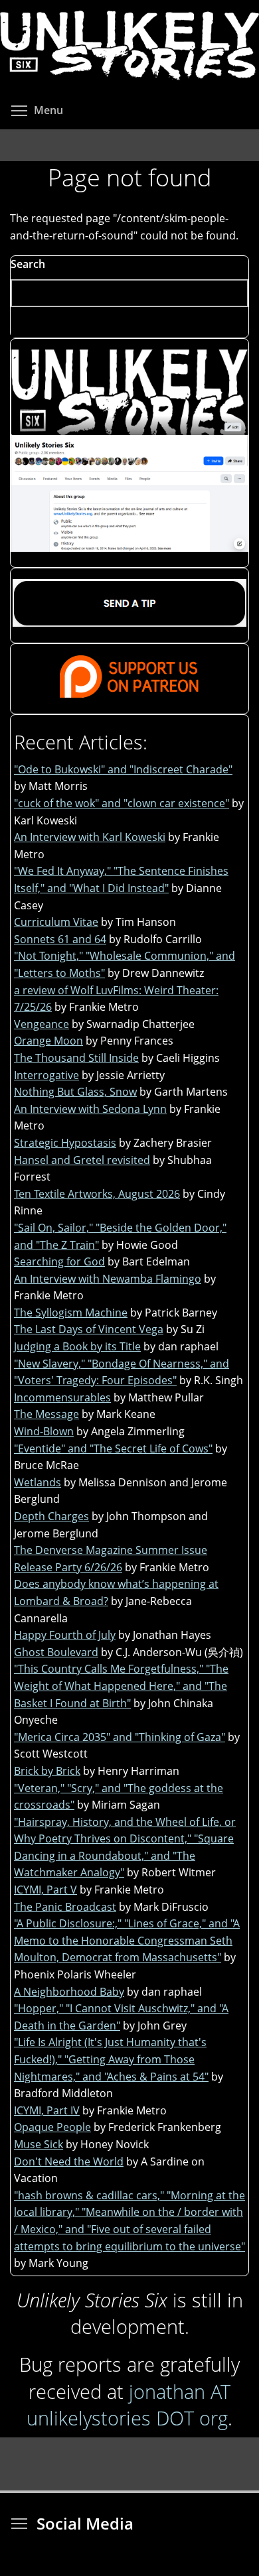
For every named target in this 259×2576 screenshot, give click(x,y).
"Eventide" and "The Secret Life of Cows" (113, 1449)
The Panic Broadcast (65, 1907)
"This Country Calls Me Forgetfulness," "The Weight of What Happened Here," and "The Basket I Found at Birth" (121, 1686)
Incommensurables (62, 1397)
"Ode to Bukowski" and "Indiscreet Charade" (123, 769)
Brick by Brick (47, 1771)
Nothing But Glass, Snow (75, 1092)
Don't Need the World (69, 2161)
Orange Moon (48, 1041)
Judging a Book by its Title (77, 1346)
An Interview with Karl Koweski (90, 837)
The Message (46, 1414)
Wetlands (38, 1482)
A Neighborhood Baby (69, 1992)
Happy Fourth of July (65, 1635)
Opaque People (52, 2127)
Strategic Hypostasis (65, 1143)
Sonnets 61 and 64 (60, 939)
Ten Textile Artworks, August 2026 (97, 1194)
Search (28, 264)
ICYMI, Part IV (47, 2110)
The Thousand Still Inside (76, 1058)
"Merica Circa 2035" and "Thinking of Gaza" (120, 1737)
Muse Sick (39, 2144)
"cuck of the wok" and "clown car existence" (122, 803)
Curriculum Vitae (56, 922)
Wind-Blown (44, 1431)
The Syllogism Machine (71, 1313)
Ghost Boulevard (56, 1652)
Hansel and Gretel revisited (82, 1160)
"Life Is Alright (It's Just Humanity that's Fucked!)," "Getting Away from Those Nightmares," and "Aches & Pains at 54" (111, 2059)
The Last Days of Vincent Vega (89, 1329)
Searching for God (59, 1261)
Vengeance (42, 1024)
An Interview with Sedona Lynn (90, 1109)
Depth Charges (51, 1516)
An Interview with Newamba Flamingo (108, 1279)
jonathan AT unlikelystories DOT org (129, 2405)
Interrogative (46, 1075)
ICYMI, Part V (45, 1890)
